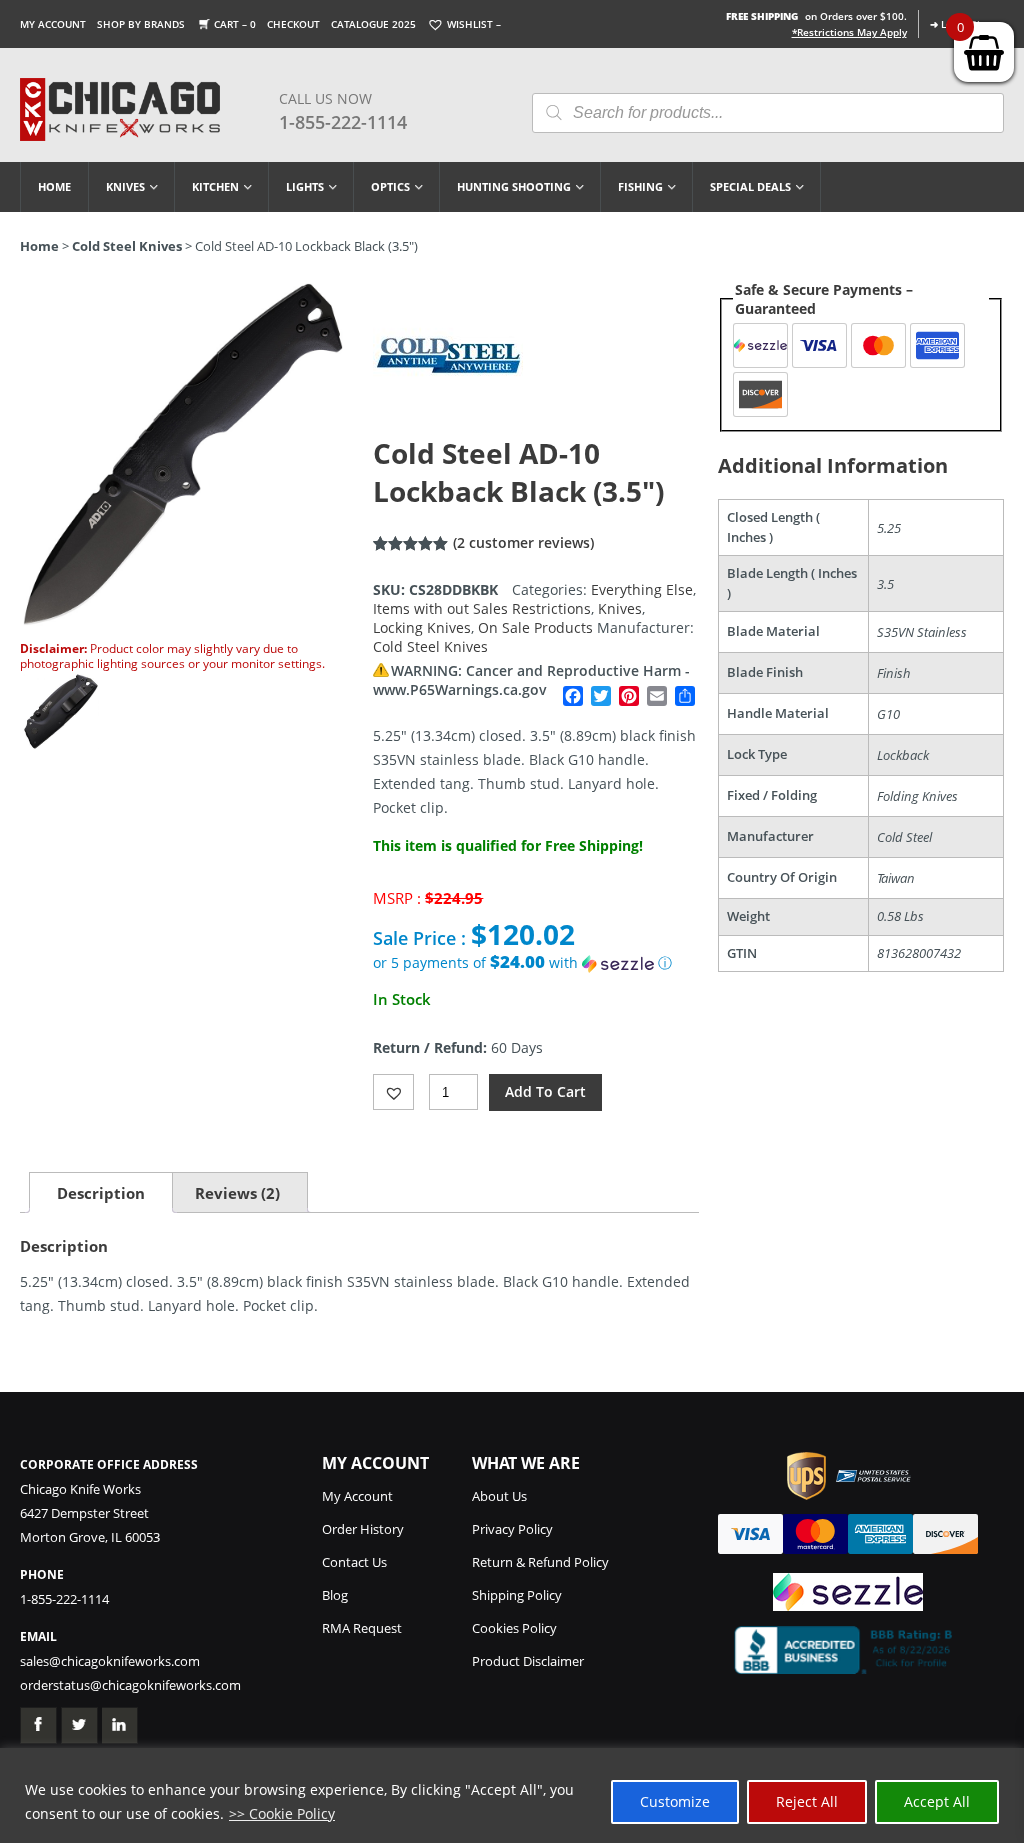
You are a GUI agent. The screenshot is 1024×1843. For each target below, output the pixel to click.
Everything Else (642, 589)
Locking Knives (422, 627)
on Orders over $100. (816, 16)
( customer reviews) (523, 542)
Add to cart (545, 1091)
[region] (512, 1795)
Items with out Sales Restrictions (482, 608)
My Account (53, 24)
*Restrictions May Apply (849, 32)
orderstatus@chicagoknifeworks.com (130, 1685)
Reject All (807, 1801)
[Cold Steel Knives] (448, 424)
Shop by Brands (141, 24)
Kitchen (215, 186)
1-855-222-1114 (343, 122)
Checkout (293, 24)
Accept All (937, 1801)
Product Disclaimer (528, 1661)
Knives (125, 186)
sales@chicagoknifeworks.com (110, 1661)
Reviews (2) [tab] (237, 1193)
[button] (536, 963)
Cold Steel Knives (127, 246)
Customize (675, 1801)
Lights (305, 186)
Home (54, 186)
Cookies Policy (514, 1628)
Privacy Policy (512, 1529)
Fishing (640, 186)
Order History (363, 1529)
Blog (335, 1595)
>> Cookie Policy (282, 1813)
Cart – (235, 24)
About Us (499, 1496)
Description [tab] (101, 1193)
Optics (390, 186)
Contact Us (354, 1562)
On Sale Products (535, 627)
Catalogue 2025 (373, 24)
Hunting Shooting (514, 186)
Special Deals (750, 186)
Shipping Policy (517, 1595)
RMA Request (362, 1628)
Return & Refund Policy (540, 1562)
